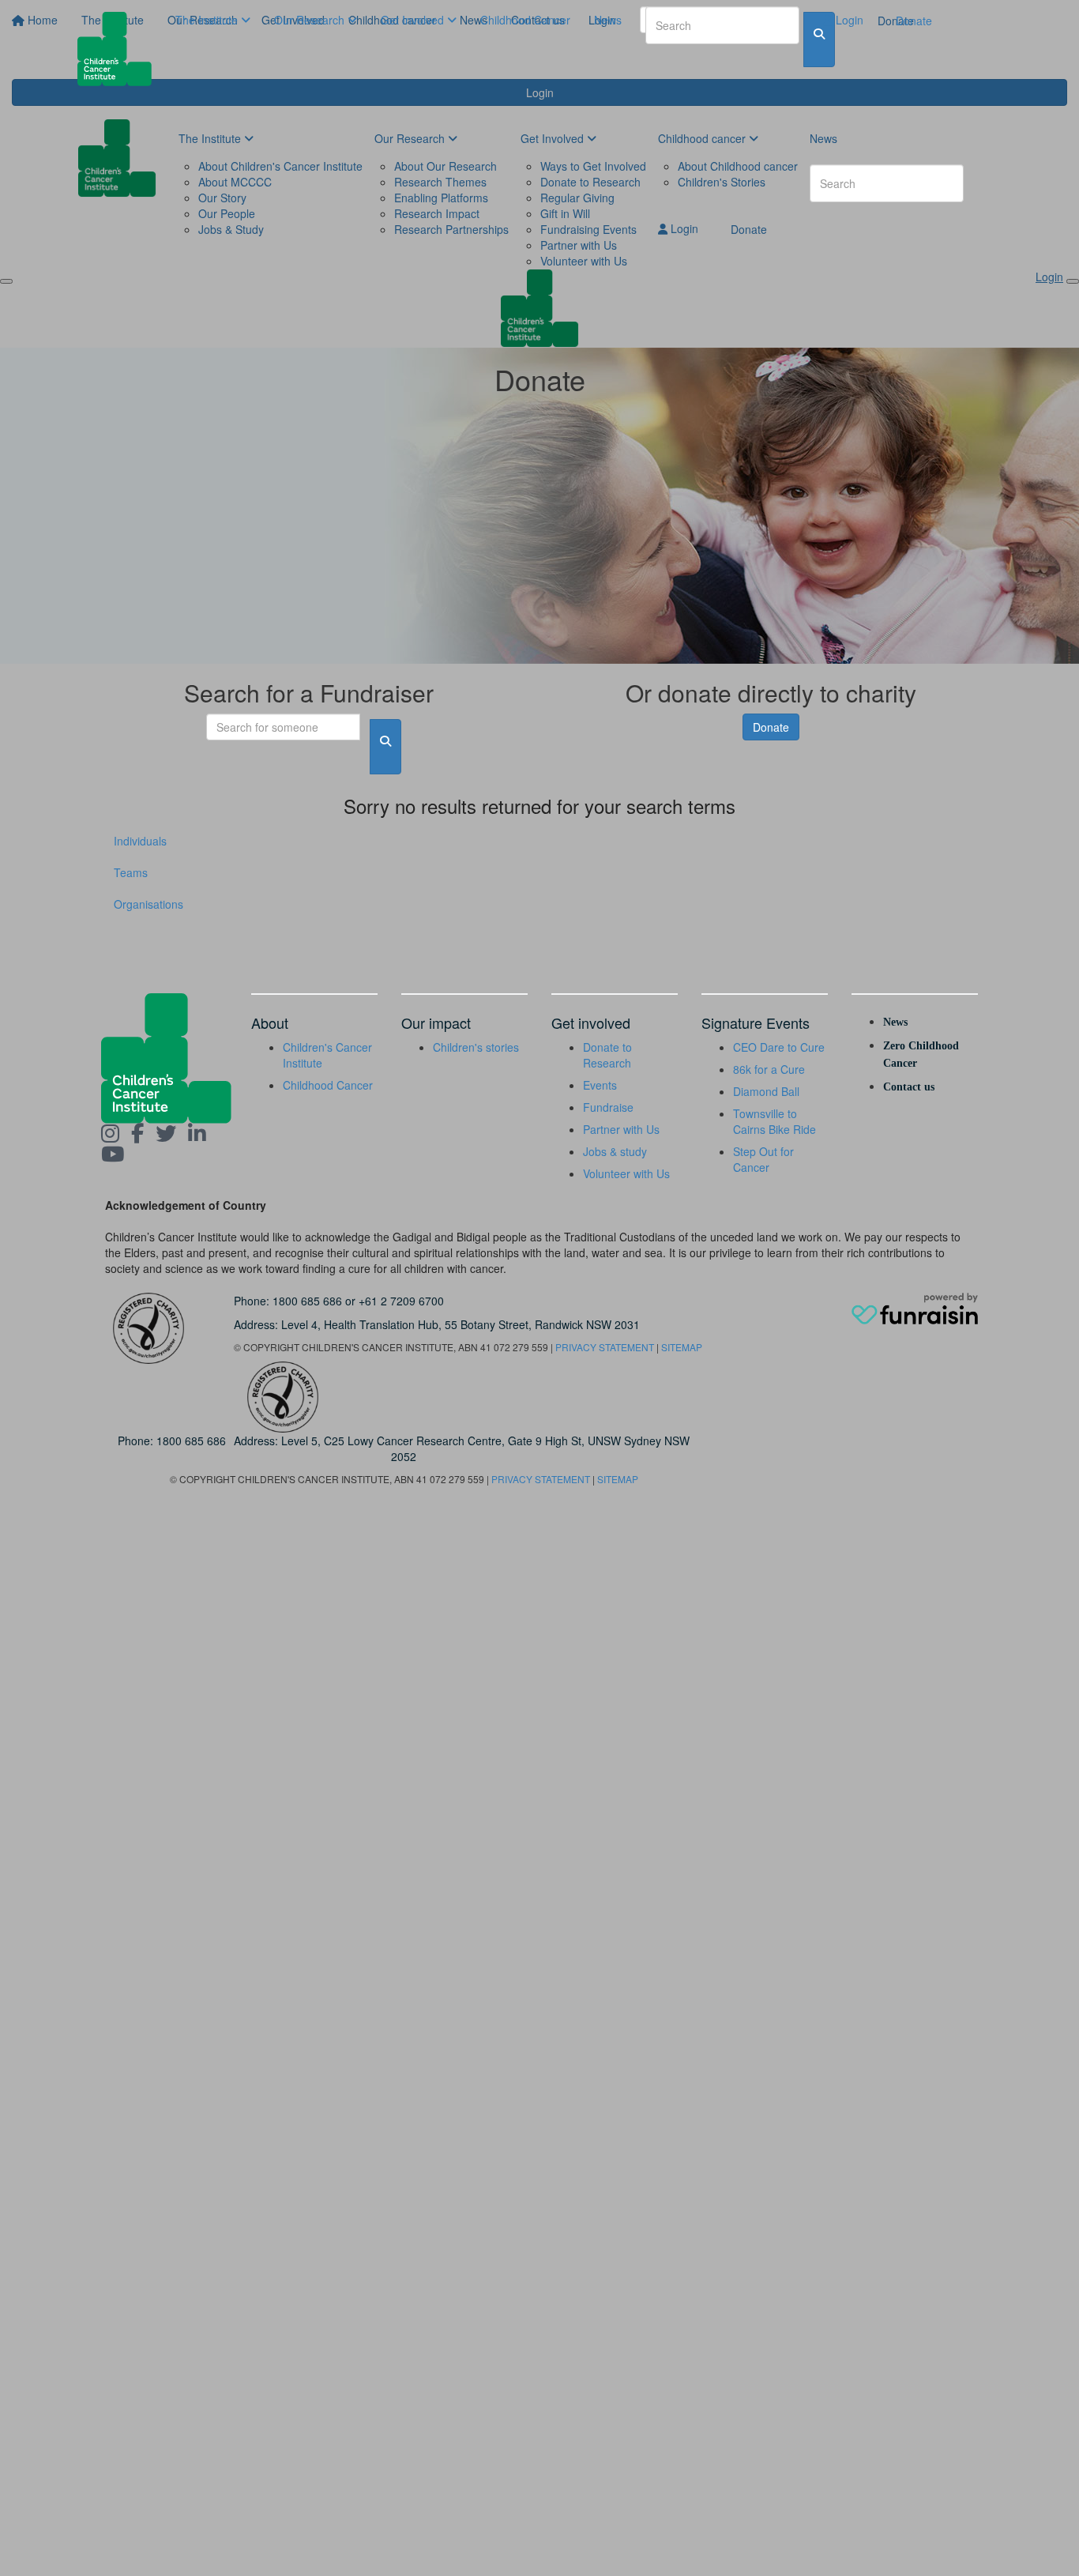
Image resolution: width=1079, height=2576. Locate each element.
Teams (131, 872)
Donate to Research (607, 1055)
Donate (914, 21)
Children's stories (476, 1047)
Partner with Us (621, 1129)
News (608, 20)
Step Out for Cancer (763, 1159)
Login (848, 20)
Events (600, 1085)
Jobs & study (615, 1151)
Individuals (140, 841)
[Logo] (120, 49)
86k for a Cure (769, 1069)
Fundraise (608, 1107)
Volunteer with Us (626, 1173)
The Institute (208, 20)
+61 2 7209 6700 (401, 1301)
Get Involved (414, 20)
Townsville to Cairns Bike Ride (774, 1121)
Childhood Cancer (525, 20)
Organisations (149, 904)
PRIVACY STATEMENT (605, 1347)
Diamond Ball (766, 1091)
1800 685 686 (307, 1301)
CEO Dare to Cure (779, 1047)
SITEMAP (682, 1347)
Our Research (311, 20)
